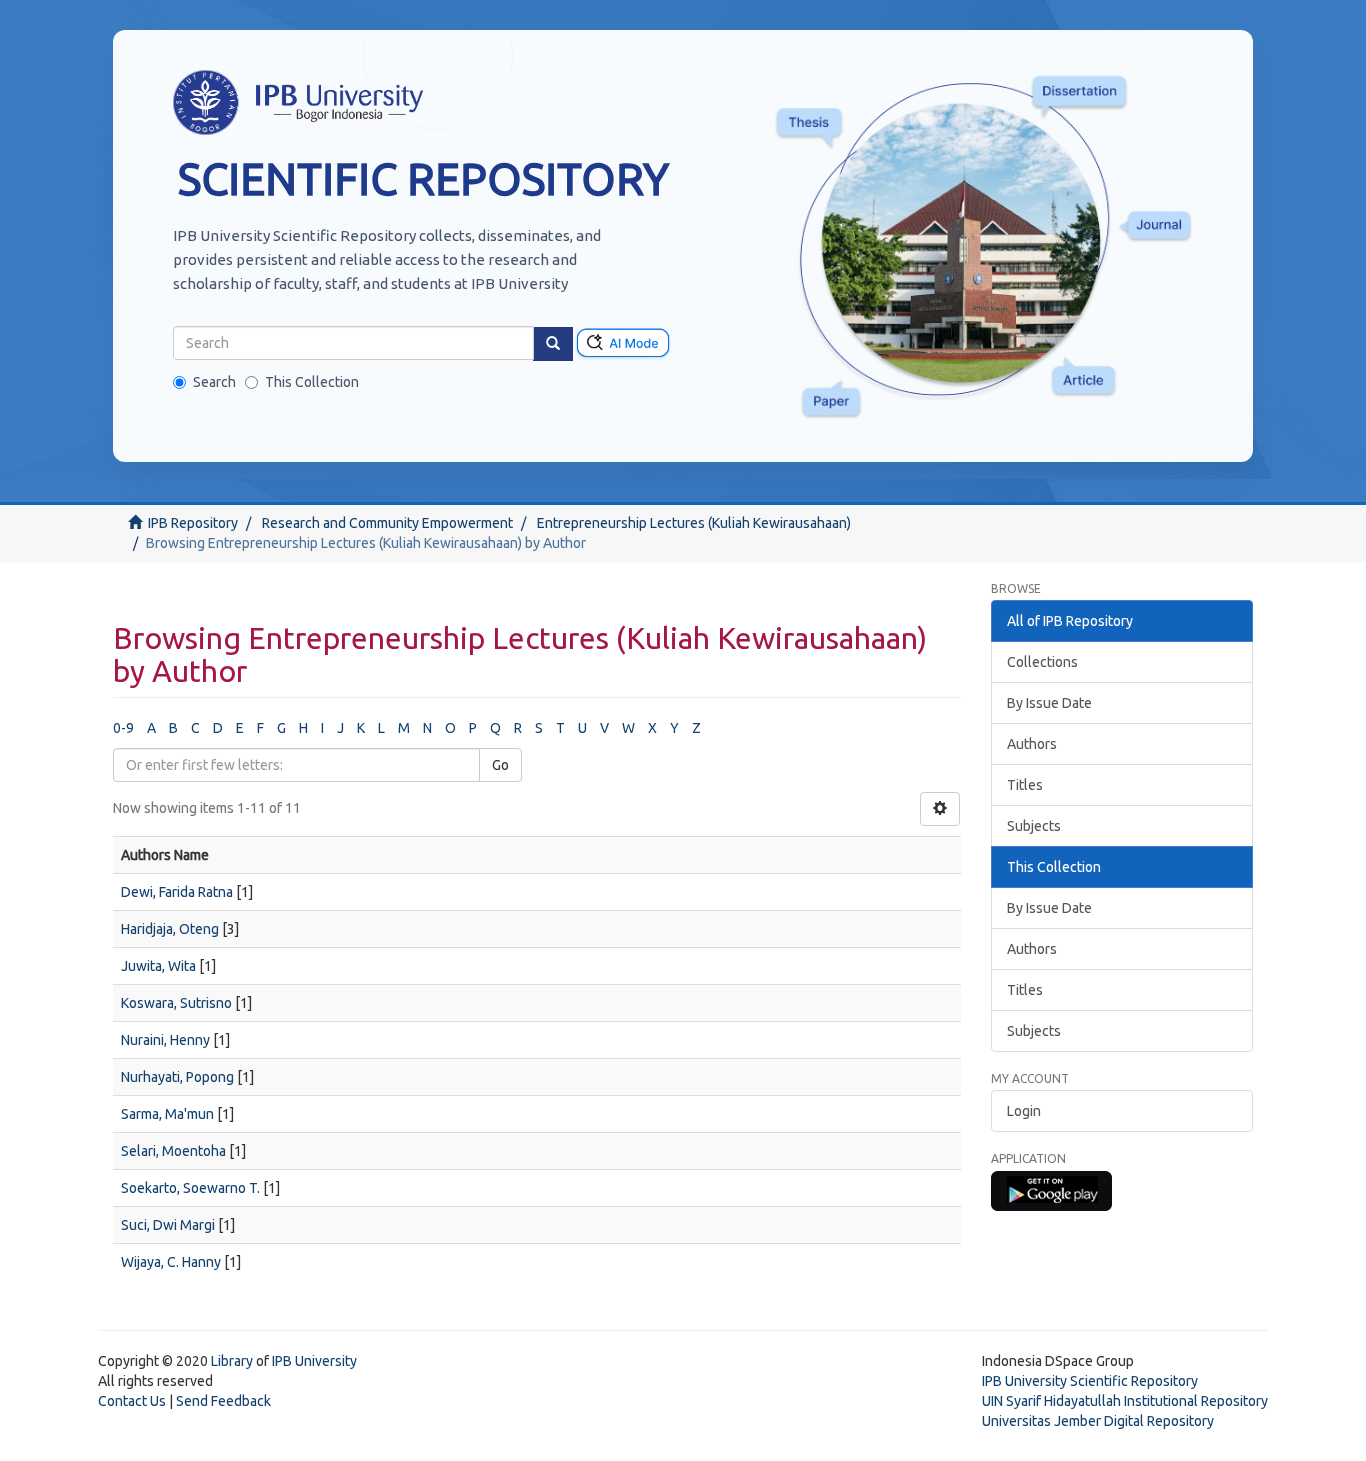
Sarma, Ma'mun (167, 1114)
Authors (1032, 744)
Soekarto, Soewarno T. (190, 1188)
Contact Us (132, 1401)
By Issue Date (1049, 703)
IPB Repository (193, 523)
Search (214, 382)
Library (232, 1361)
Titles (1025, 785)
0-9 (123, 728)
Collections (1042, 662)
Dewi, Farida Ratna (177, 892)
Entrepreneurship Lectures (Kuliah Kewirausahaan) (694, 523)
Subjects (1034, 826)
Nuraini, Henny (165, 1040)
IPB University (314, 1361)
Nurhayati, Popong (177, 1077)
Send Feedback (223, 1401)
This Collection (312, 382)
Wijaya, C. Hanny (171, 1262)
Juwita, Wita (158, 966)
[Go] (553, 344)
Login (1024, 1111)
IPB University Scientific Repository (1090, 1381)
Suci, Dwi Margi (168, 1225)
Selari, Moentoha (173, 1151)
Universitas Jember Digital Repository (1098, 1421)
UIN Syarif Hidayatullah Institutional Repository (1125, 1401)
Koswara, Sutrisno (176, 1003)
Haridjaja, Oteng (170, 929)
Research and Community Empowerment (387, 523)
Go (500, 765)
